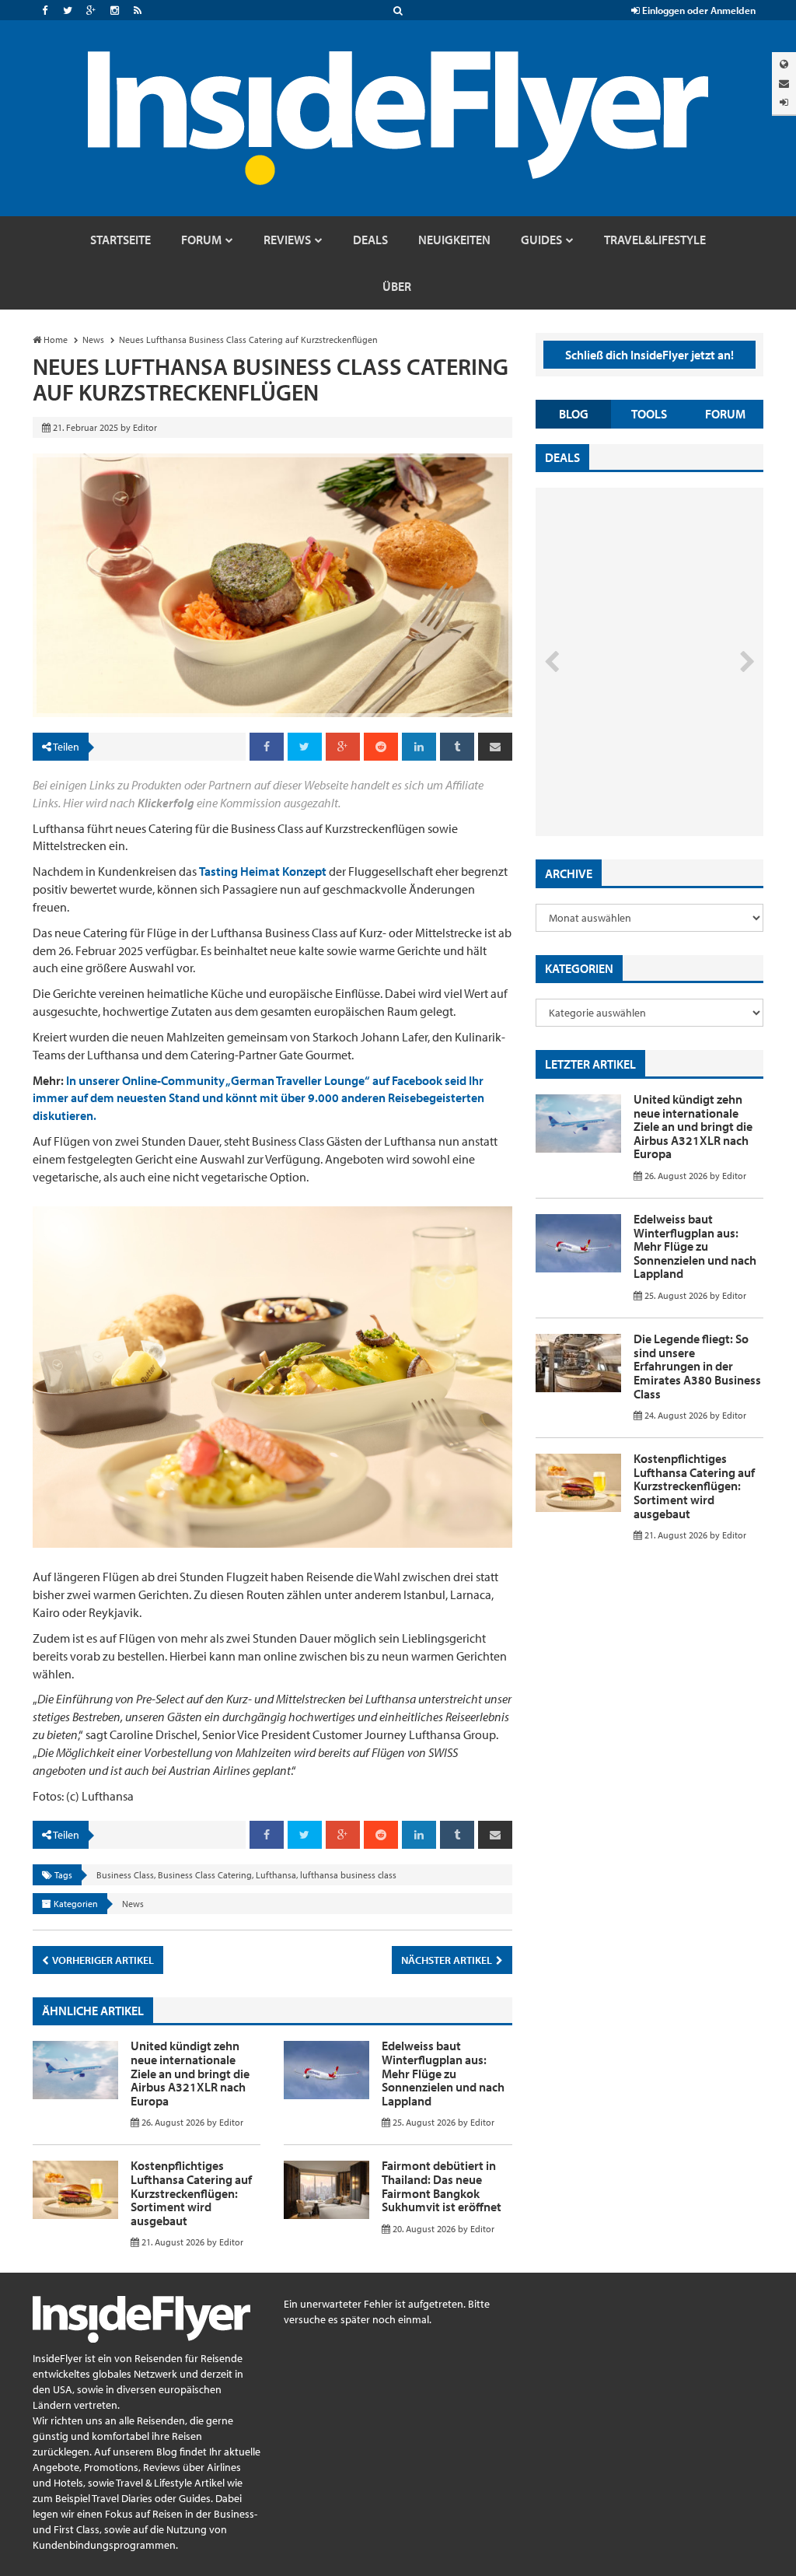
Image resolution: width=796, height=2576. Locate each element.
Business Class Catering (205, 1875)
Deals (562, 457)
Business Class (125, 1875)
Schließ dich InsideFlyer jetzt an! (649, 355)
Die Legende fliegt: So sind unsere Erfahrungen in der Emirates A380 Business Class (697, 1366)
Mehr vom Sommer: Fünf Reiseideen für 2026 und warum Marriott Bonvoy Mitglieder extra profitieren (633, 764)
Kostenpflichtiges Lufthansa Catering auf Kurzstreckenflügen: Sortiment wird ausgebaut (191, 2193)
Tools (649, 414)
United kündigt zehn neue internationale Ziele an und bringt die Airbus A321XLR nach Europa (190, 2073)
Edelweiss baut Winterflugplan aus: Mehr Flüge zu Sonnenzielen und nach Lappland (443, 2073)
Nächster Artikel (448, 1960)
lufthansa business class (348, 1875)
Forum (725, 414)
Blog (574, 414)
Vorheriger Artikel (102, 1960)
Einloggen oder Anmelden (698, 10)
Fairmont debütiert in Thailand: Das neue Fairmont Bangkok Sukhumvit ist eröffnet (442, 2186)
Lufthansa (276, 1875)
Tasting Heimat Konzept (263, 871)
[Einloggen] (784, 102)
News (133, 1904)
